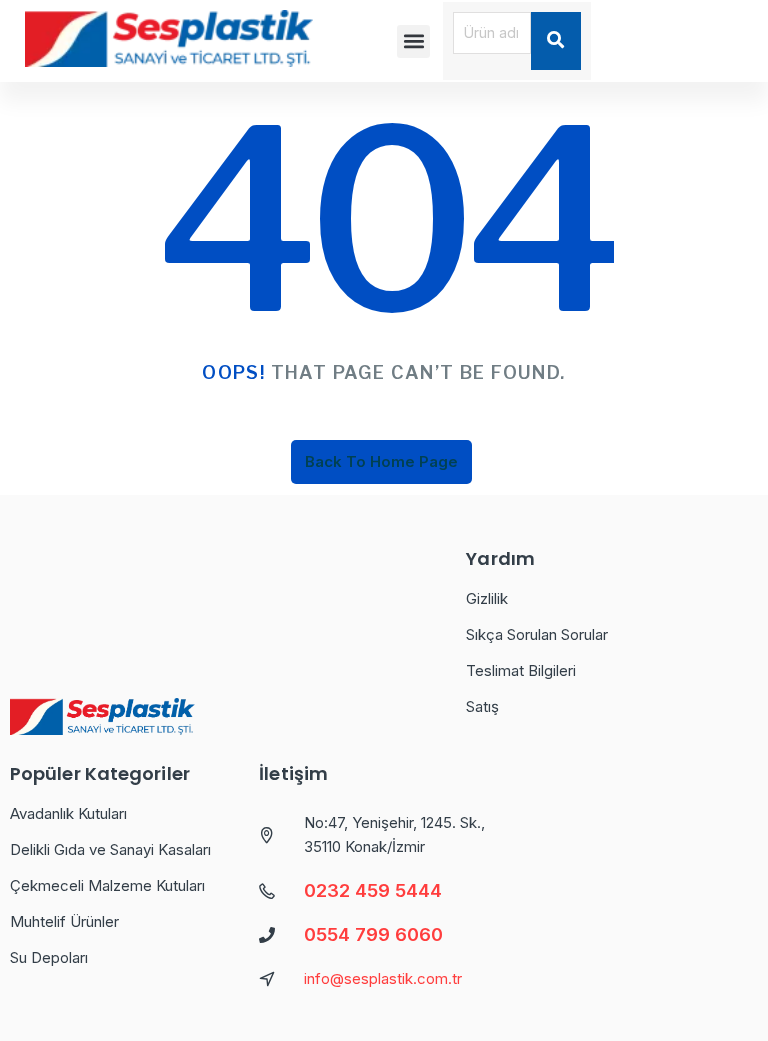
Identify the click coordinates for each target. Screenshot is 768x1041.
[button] (413, 41)
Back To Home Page (381, 461)
